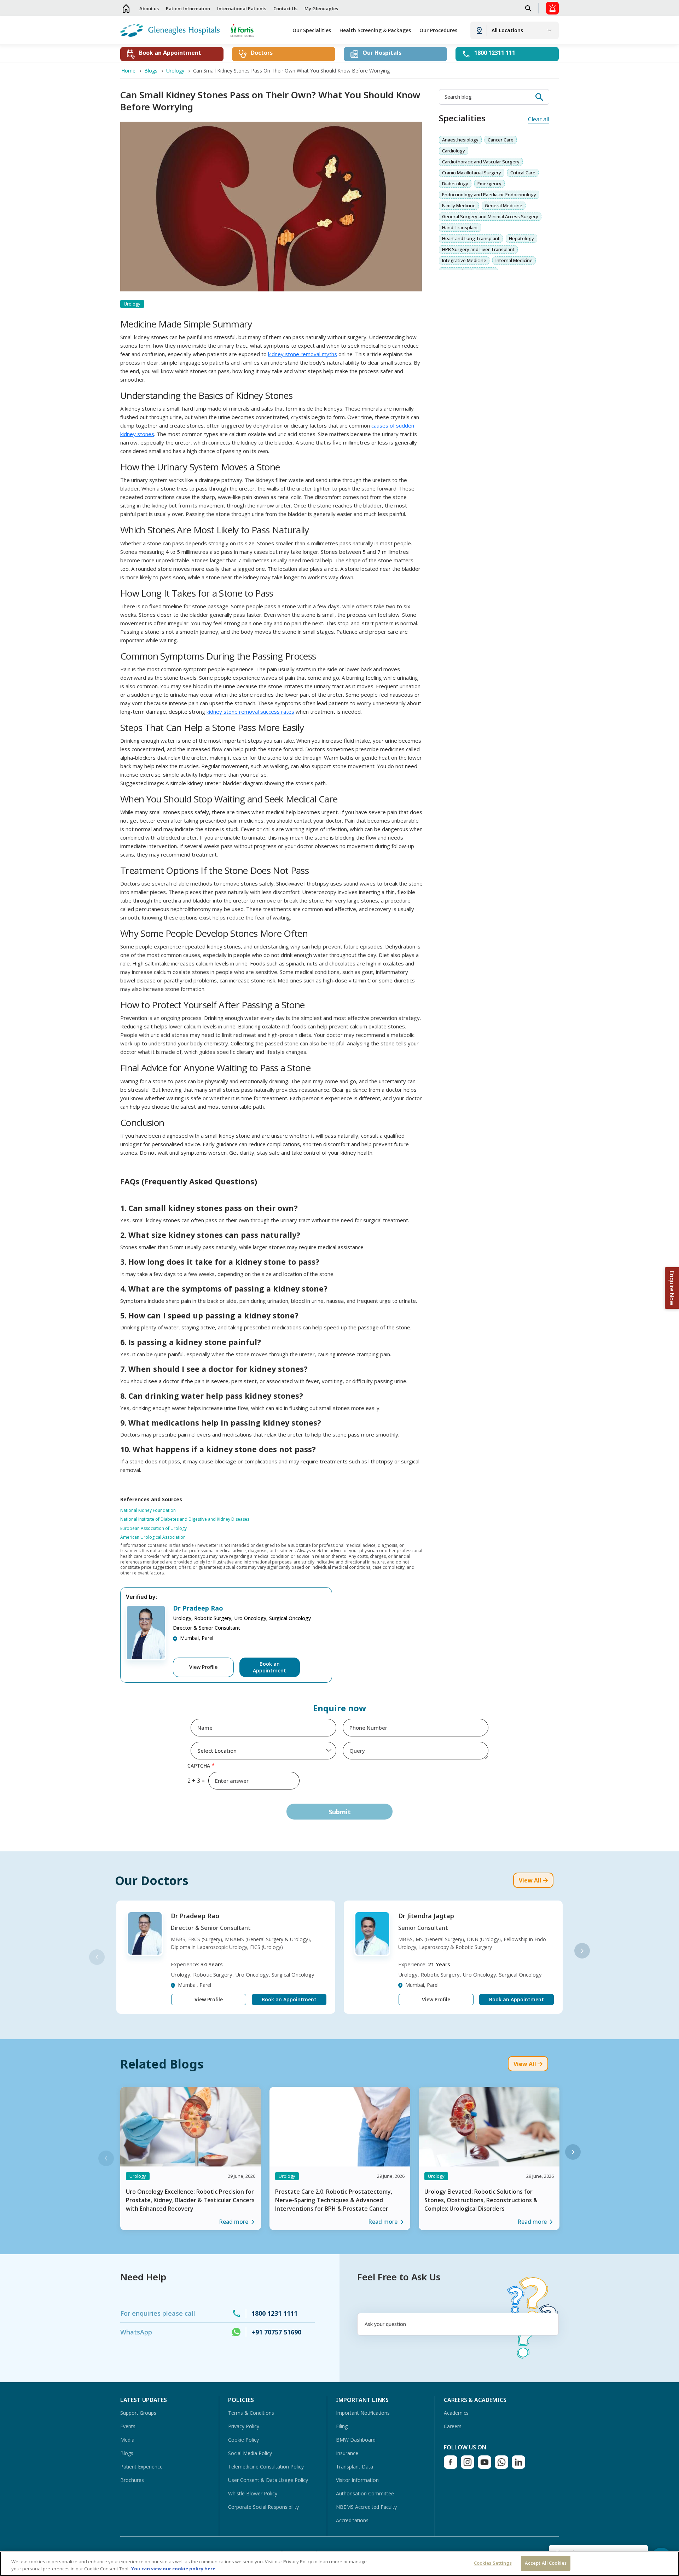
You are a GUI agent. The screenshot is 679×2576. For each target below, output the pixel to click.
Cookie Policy (243, 2440)
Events (128, 2426)
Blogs (127, 2453)
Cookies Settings (493, 2563)
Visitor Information (357, 2480)
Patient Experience (141, 2467)
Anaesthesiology (460, 140)
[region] (339, 2564)
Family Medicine (459, 205)
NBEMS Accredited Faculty (366, 2507)
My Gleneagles (321, 8)
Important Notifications (363, 2413)
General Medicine (504, 205)
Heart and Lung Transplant (471, 238)
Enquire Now (672, 1288)
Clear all (539, 119)
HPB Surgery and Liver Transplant (478, 249)
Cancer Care (501, 140)
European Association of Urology (153, 1528)
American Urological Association (153, 1537)
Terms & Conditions (251, 2413)
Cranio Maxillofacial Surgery (472, 173)
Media (127, 2440)
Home (126, 8)
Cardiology (454, 151)
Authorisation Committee (365, 2493)
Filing (342, 2426)
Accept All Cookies (546, 2563)
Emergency (489, 184)
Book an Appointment (269, 1667)
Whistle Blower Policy (253, 2493)
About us (149, 8)
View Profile (203, 1667)
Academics (456, 2413)
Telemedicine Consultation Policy (266, 2467)
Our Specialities (312, 30)
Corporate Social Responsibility (263, 2507)
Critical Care (523, 173)
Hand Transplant (460, 227)
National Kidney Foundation (148, 1510)
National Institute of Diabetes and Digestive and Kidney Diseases (185, 1519)
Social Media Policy (250, 2453)
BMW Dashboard (356, 2440)
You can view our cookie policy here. (174, 2569)
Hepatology (521, 238)
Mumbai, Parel (197, 1638)
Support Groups (138, 2413)
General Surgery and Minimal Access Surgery (490, 216)
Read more (234, 2222)
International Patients (242, 8)
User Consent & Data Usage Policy (268, 2480)
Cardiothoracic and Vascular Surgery (481, 162)
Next (582, 1951)
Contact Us (285, 8)
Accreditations (352, 2520)
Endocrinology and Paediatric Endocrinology (489, 195)
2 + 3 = (196, 1781)
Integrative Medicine (464, 260)
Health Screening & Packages (375, 30)
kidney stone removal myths (303, 354)
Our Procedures (438, 30)
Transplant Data (355, 2467)
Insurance (347, 2453)
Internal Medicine (514, 260)
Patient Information (188, 8)
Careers (453, 2426)
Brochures (132, 2480)
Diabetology (455, 184)
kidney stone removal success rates (250, 712)
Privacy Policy (244, 2426)
